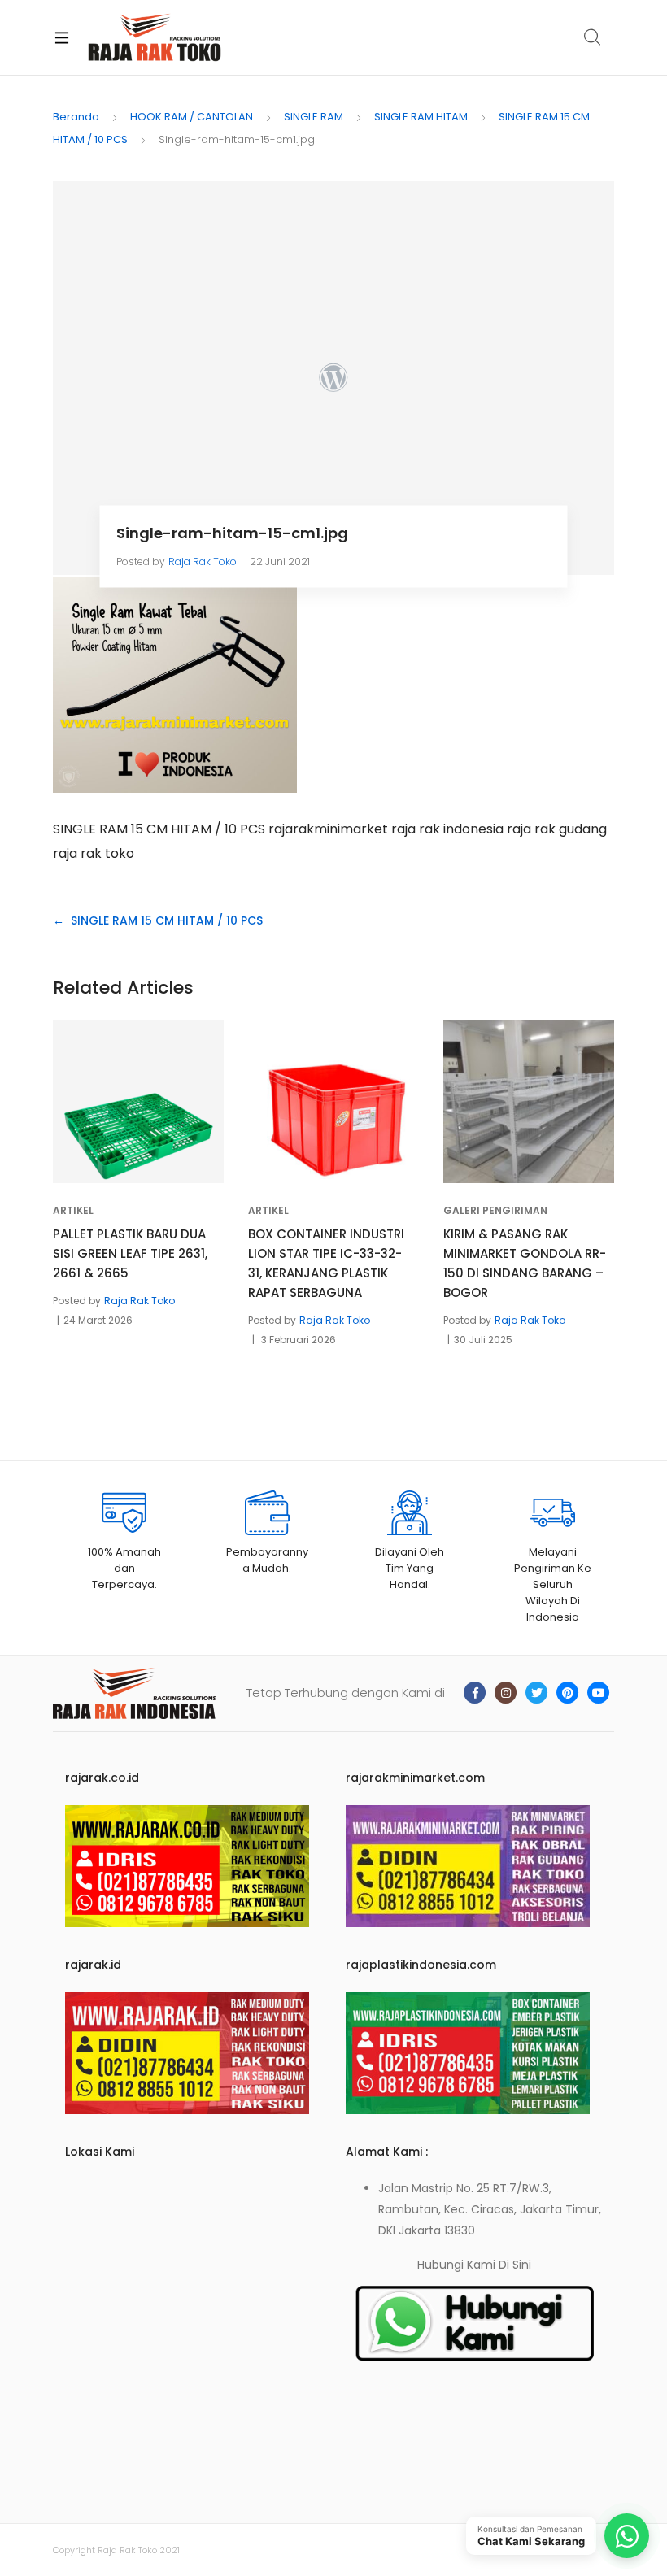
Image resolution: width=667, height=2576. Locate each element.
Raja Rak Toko (203, 561)
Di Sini (515, 2265)
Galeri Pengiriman (495, 1210)
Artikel (73, 1210)
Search (593, 37)
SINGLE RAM (314, 117)
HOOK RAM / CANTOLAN (192, 117)
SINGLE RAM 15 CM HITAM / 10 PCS (167, 920)
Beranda (76, 117)
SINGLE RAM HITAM (421, 117)
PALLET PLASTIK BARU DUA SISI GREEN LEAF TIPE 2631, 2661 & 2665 (130, 1253)
